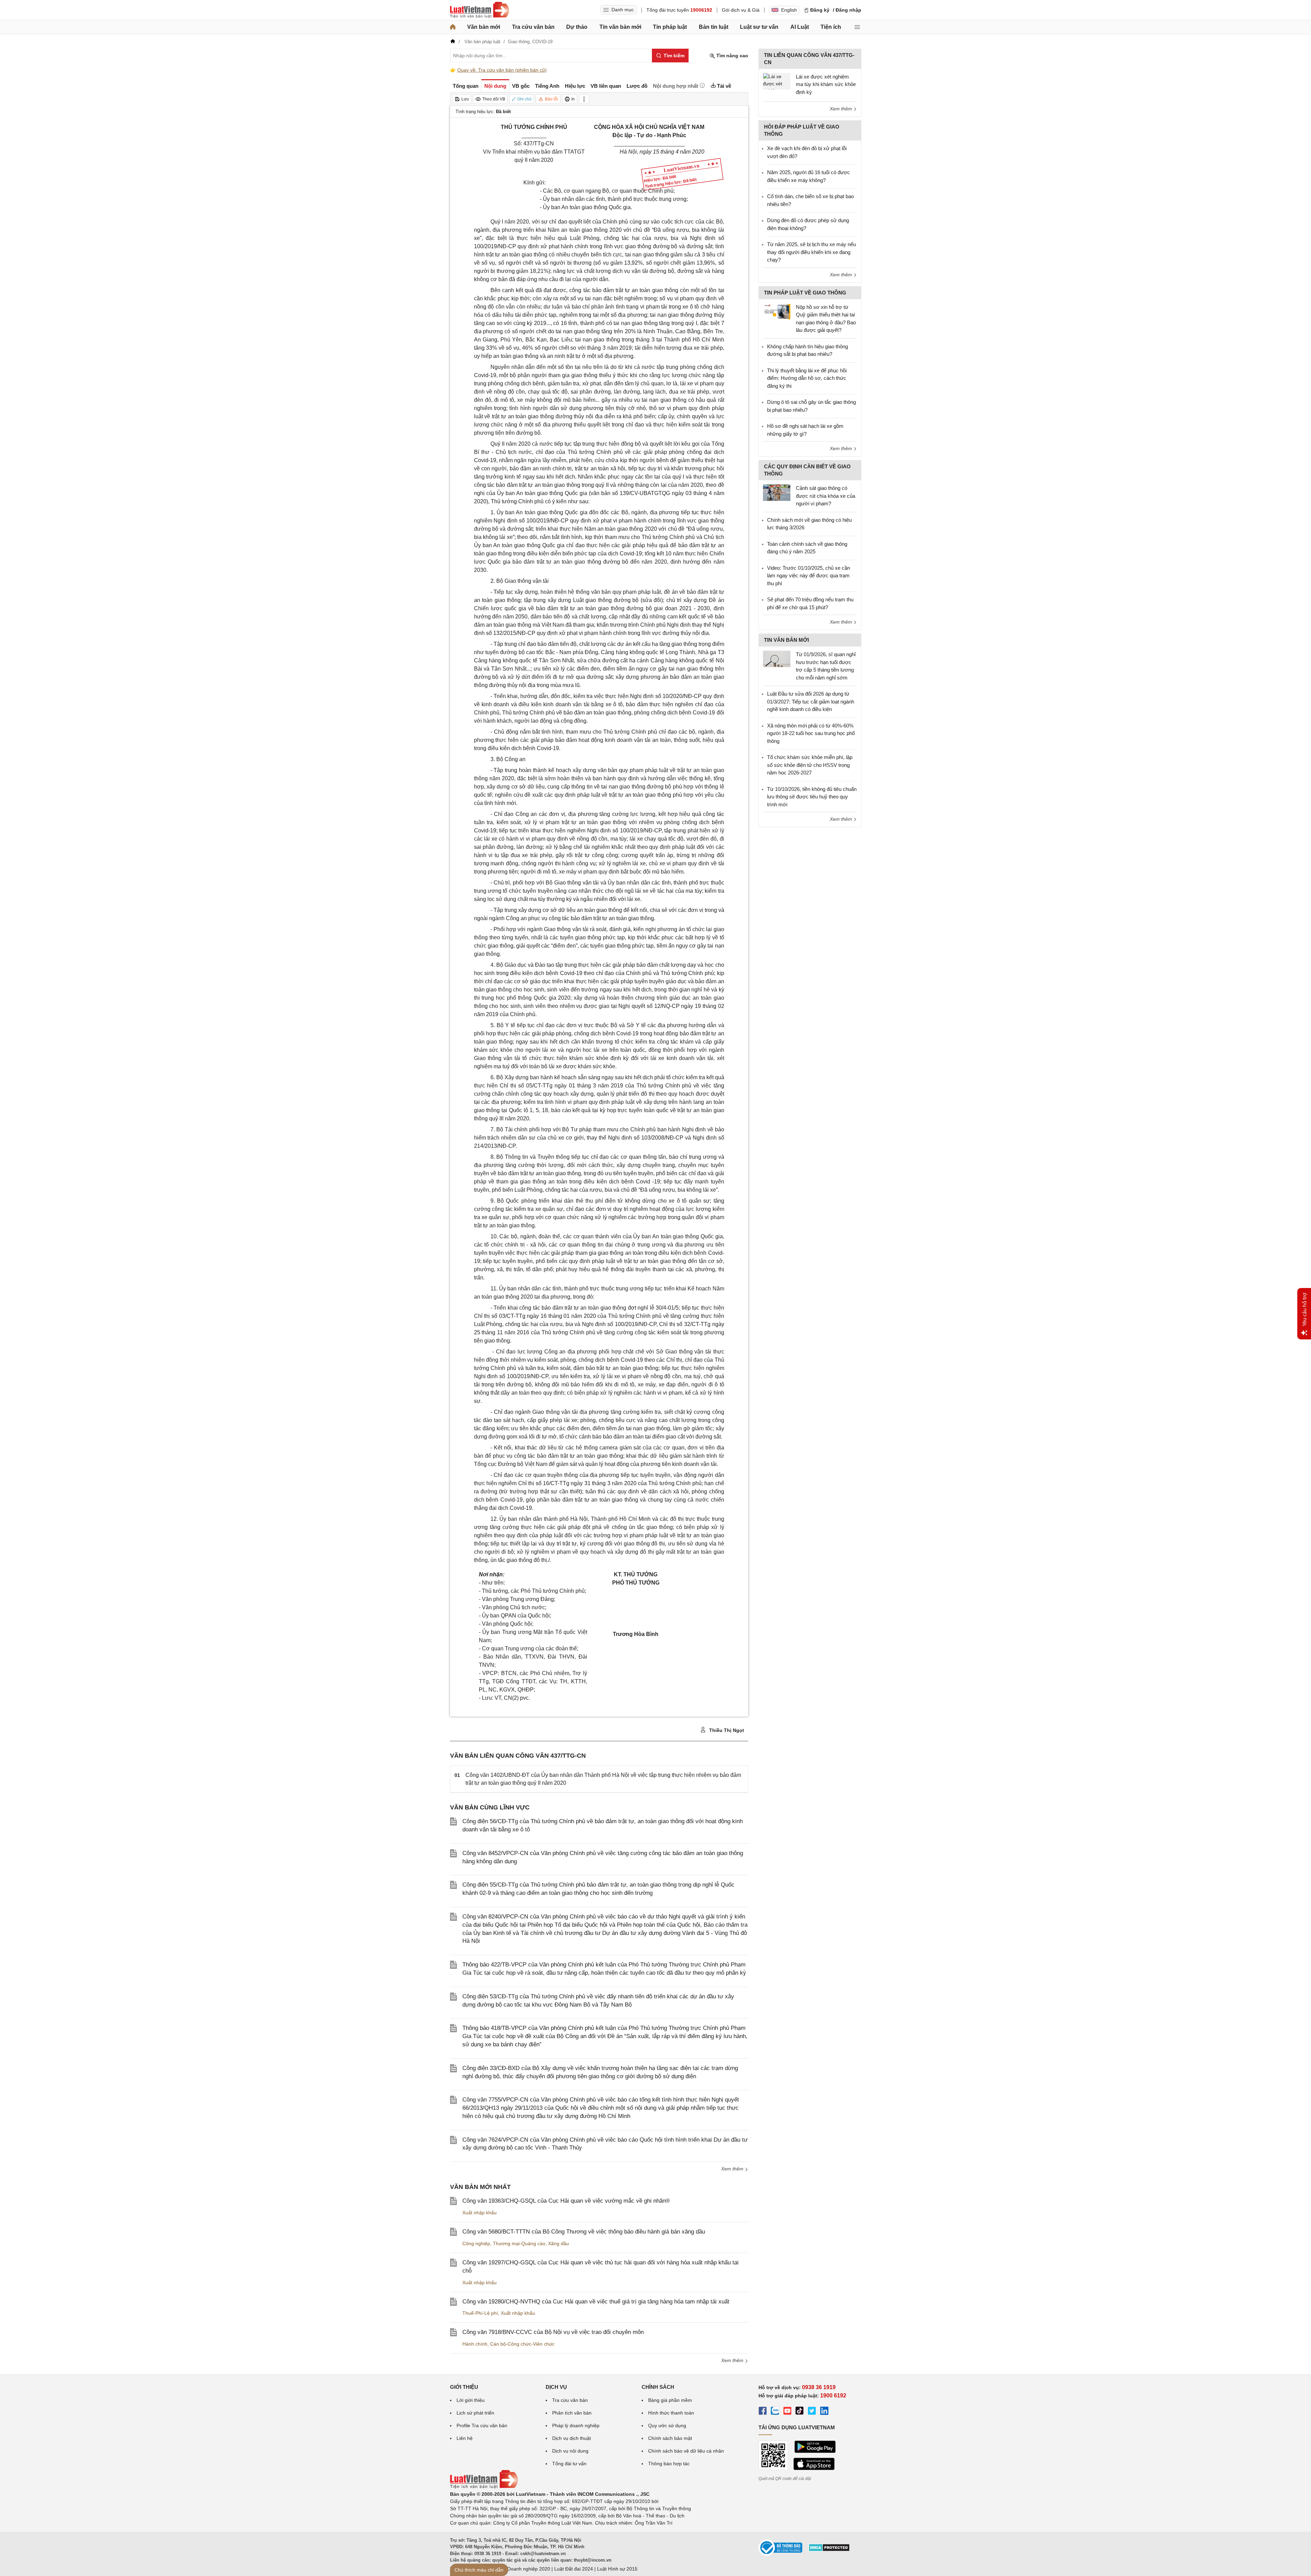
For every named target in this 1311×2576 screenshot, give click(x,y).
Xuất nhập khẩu (480, 2213)
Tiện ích (831, 27)
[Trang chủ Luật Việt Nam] (480, 10)
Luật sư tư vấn (759, 27)
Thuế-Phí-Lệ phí (480, 2313)
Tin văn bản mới (620, 27)
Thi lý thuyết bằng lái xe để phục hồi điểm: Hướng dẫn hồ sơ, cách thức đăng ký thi (807, 378)
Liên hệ (465, 2438)
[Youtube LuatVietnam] (787, 2412)
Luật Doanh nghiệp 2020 (523, 2569)
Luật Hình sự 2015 (617, 2569)
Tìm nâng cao (732, 56)
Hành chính (475, 2344)
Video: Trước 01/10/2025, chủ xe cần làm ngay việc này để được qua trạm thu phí (809, 576)
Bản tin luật (714, 27)
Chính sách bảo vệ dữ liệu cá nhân (686, 2451)
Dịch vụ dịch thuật (572, 2438)
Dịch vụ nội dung (570, 2451)
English (789, 10)
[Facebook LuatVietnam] (763, 2412)
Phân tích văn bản (572, 2413)
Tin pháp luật (670, 27)
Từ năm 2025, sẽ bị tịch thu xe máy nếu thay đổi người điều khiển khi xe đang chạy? (811, 252)
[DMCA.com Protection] (829, 2550)
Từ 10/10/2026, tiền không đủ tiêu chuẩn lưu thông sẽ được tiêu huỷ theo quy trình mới (812, 797)
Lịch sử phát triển (475, 2413)
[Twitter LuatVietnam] (812, 2412)
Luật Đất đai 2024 (574, 2569)
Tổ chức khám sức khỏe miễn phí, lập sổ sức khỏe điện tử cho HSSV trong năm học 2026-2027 (810, 765)
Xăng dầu (559, 2243)
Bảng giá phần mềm (670, 2400)
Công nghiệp (476, 2243)
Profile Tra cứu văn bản (482, 2425)
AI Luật (800, 27)
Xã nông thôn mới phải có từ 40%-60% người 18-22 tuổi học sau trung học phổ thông (811, 733)
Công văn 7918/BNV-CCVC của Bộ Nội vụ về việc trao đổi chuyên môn (553, 2332)
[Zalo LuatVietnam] (775, 2412)
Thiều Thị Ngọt (726, 1730)
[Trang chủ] (453, 27)
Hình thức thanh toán (671, 2413)
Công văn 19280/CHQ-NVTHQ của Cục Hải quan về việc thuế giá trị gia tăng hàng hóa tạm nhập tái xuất (596, 2302)
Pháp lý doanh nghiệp (576, 2425)
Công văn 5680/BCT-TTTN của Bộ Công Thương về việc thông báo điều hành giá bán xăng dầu (584, 2232)
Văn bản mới (484, 27)
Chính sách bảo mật (670, 2438)
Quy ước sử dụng (667, 2425)
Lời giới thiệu (471, 2400)
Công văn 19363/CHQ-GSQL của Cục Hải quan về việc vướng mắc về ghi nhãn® (566, 2201)
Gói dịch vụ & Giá (741, 10)
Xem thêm (733, 2169)
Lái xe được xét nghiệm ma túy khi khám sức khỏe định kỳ (826, 84)
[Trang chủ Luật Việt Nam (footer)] (484, 2487)
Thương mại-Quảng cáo (519, 2243)
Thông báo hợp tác (669, 2464)
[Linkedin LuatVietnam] (824, 2412)
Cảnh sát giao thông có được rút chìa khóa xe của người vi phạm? (826, 496)
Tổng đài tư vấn (569, 2464)
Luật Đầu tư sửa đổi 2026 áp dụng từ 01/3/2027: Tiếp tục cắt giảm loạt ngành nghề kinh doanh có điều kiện (811, 701)
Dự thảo (577, 27)
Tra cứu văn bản (533, 27)
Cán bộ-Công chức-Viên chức (522, 2344)
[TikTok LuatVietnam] (800, 2412)
